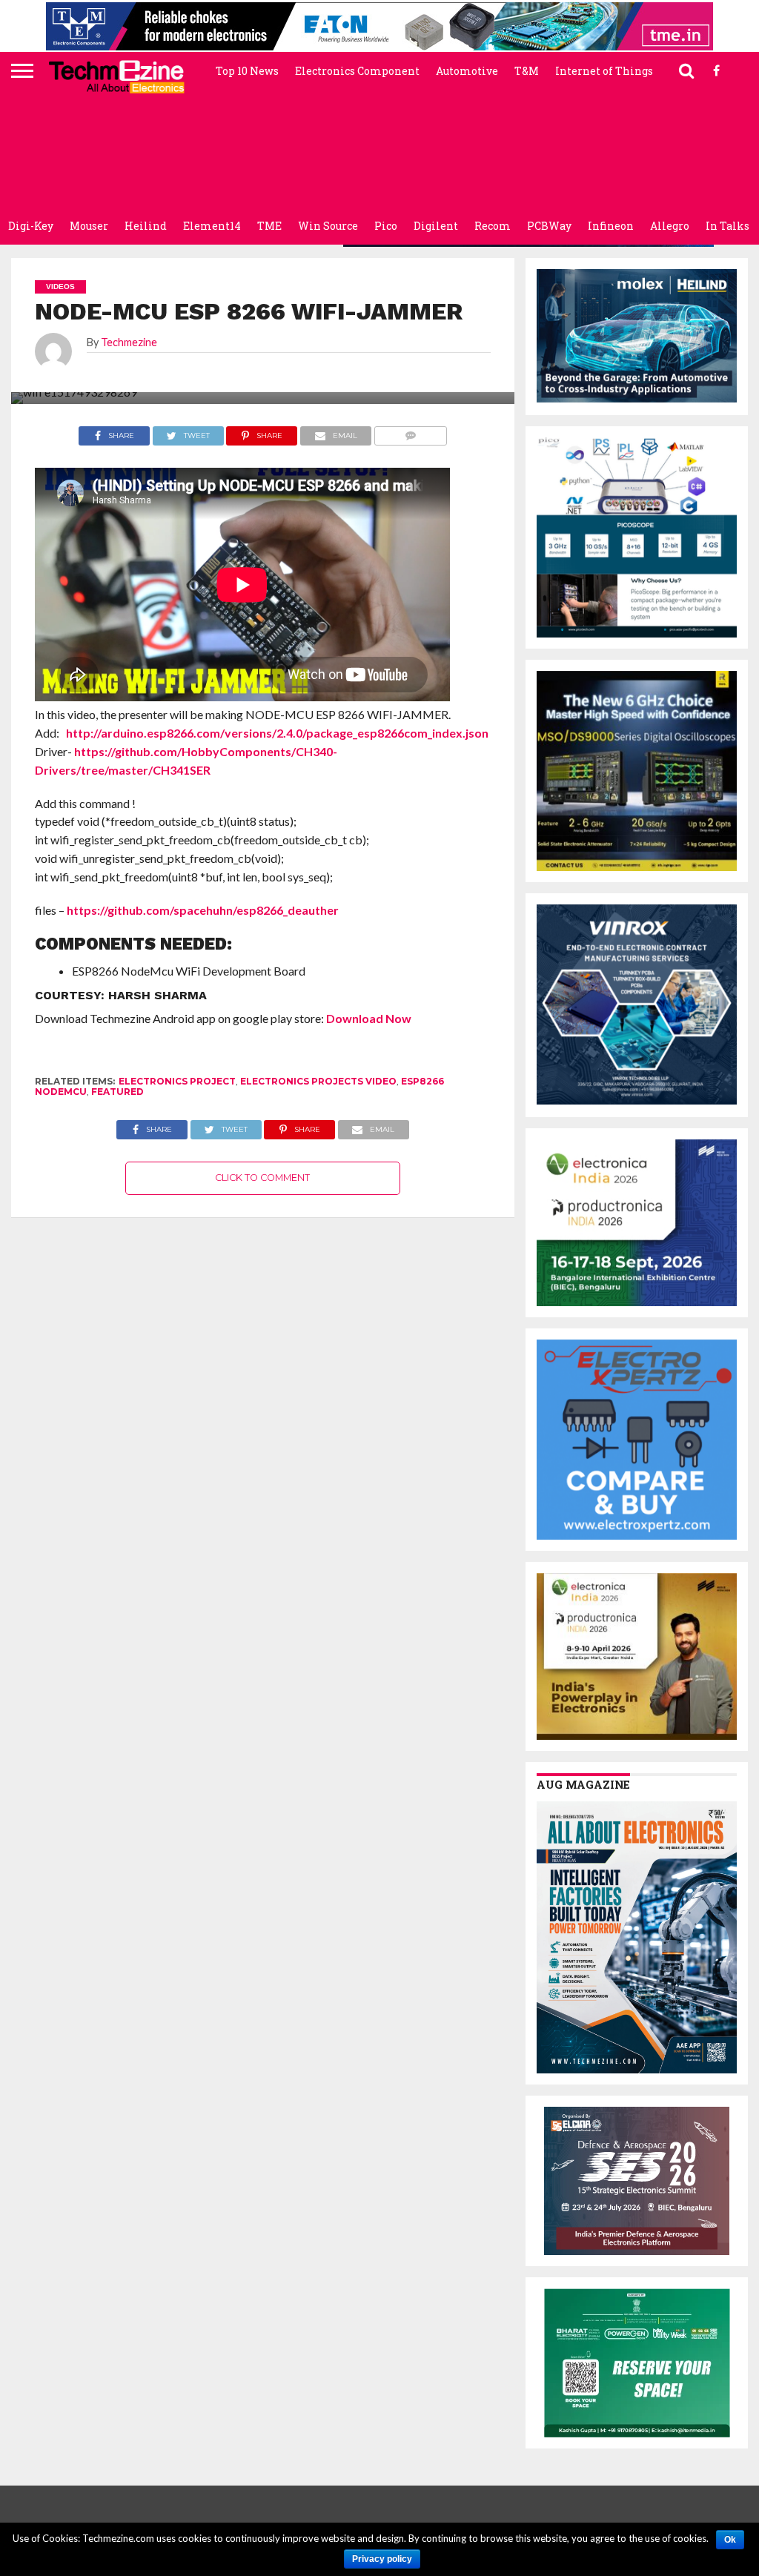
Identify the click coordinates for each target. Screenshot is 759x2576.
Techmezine (129, 342)
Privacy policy (382, 2559)
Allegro (670, 226)
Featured (117, 1092)
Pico (386, 226)
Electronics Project (177, 1081)
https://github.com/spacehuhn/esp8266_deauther (203, 910)
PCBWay (549, 226)
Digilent (436, 226)
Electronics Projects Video (318, 1081)
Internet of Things (604, 71)
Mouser (89, 226)
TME (269, 226)
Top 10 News (247, 71)
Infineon (611, 226)
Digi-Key (31, 226)
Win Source (328, 226)
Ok (730, 2540)
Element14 (212, 226)
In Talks (727, 226)
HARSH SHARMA (158, 995)
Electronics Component (357, 71)
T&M (527, 71)
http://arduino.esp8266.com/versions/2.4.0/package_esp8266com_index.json (277, 733)
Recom (493, 226)
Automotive (467, 71)
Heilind (146, 226)
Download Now (369, 1018)
